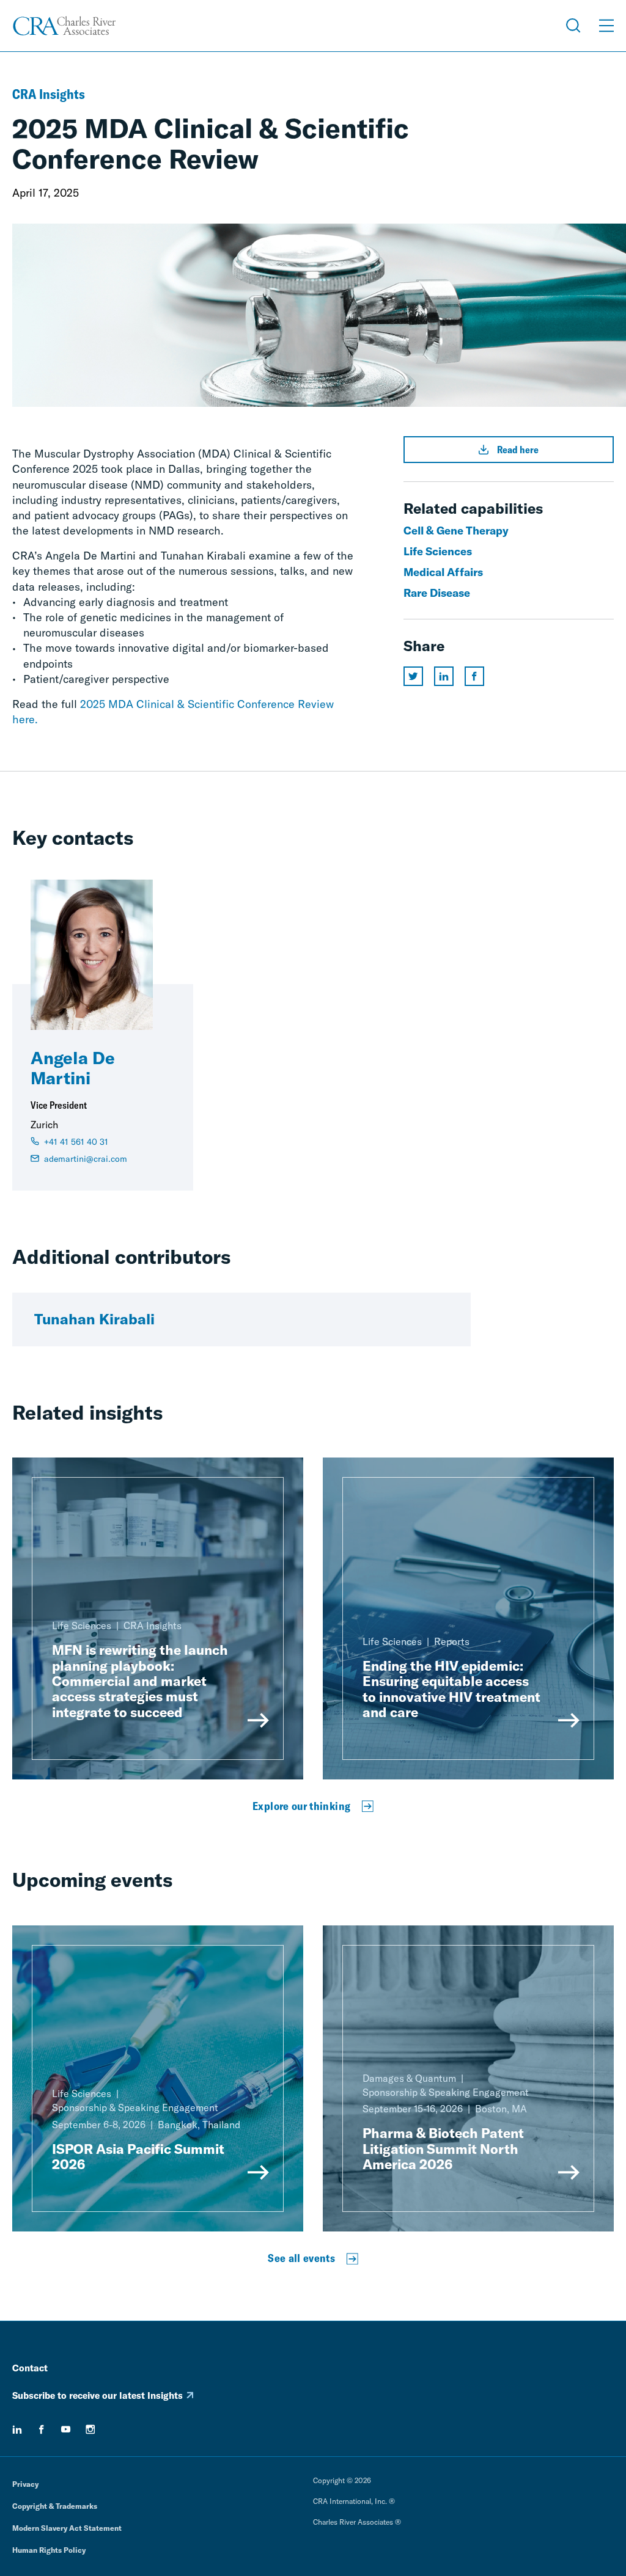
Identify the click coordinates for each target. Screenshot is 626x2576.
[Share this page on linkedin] (444, 676)
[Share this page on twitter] (413, 676)
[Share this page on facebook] (474, 676)
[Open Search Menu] (573, 26)
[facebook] (42, 2429)
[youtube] (66, 2429)
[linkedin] (17, 2429)
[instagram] (90, 2429)
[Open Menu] (606, 26)
